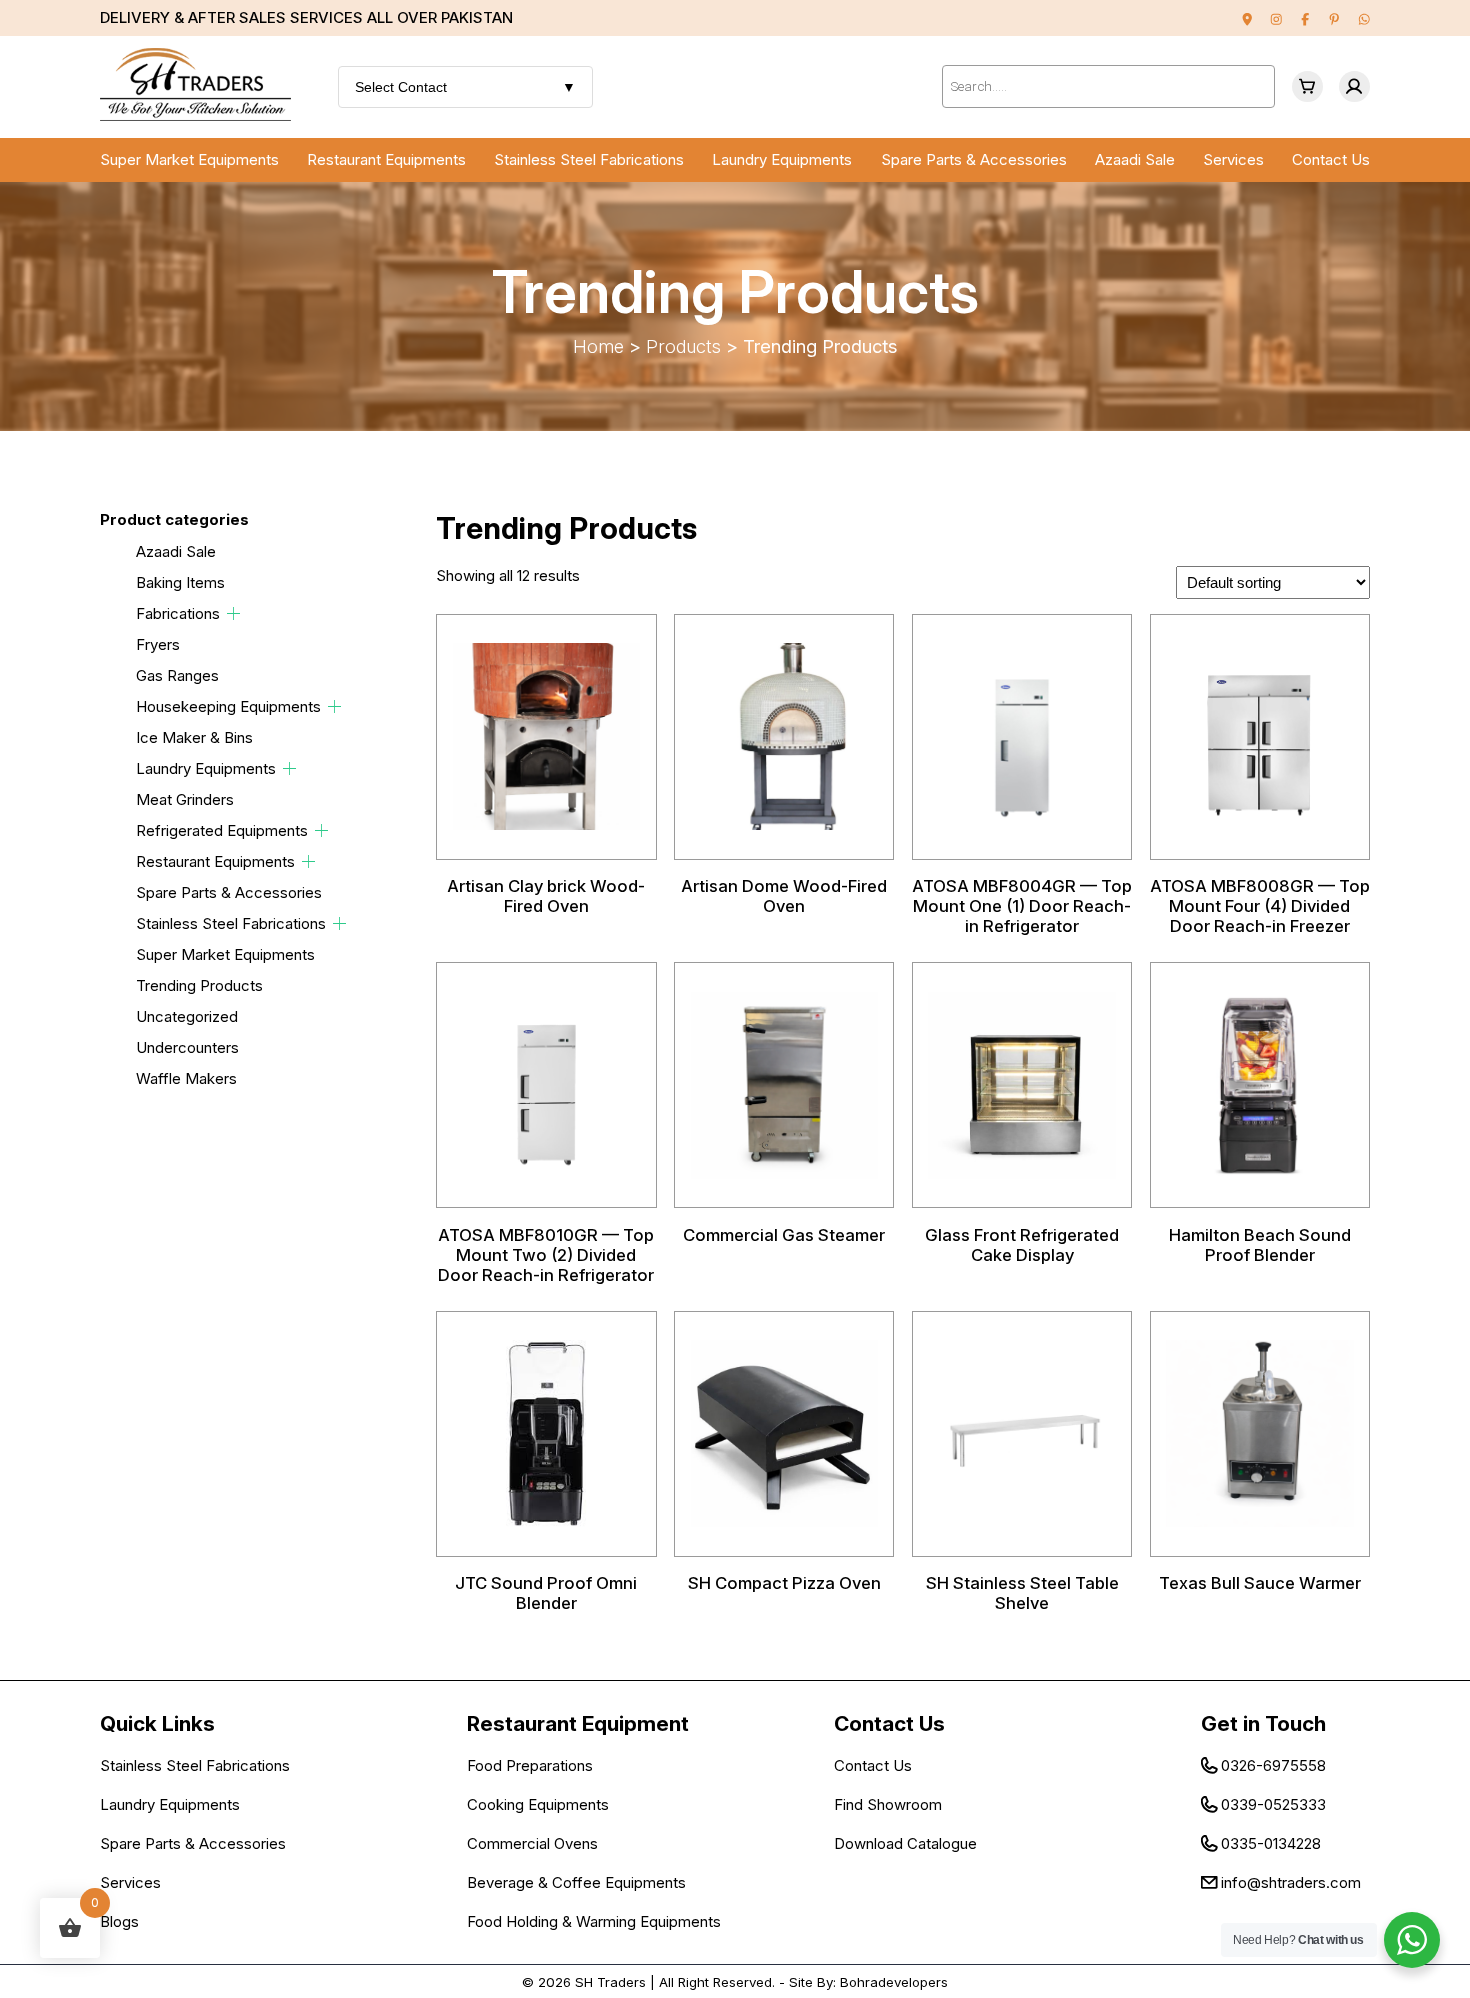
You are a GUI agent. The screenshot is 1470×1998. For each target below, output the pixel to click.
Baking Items (180, 582)
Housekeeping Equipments (228, 706)
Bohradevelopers (894, 1982)
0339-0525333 (1273, 1804)
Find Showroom (888, 1804)
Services (1233, 159)
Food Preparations (530, 1765)
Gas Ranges (177, 675)
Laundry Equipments (782, 159)
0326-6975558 (1273, 1765)
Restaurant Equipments (386, 159)
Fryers (158, 644)
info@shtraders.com (1291, 1882)
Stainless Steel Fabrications (589, 159)
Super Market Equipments (189, 159)
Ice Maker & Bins (194, 737)
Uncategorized (187, 1016)
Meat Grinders (185, 799)
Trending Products (199, 985)
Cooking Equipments (538, 1804)
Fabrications (178, 613)
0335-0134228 (1271, 1843)
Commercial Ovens (532, 1843)
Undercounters (187, 1047)
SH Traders (610, 1982)
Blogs (119, 1921)
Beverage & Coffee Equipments (576, 1882)
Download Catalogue (905, 1843)
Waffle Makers (186, 1078)
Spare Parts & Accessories (974, 159)
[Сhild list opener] (233, 613)
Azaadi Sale (1135, 159)
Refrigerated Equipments (222, 830)
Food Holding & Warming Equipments (594, 1921)
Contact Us (1331, 159)
